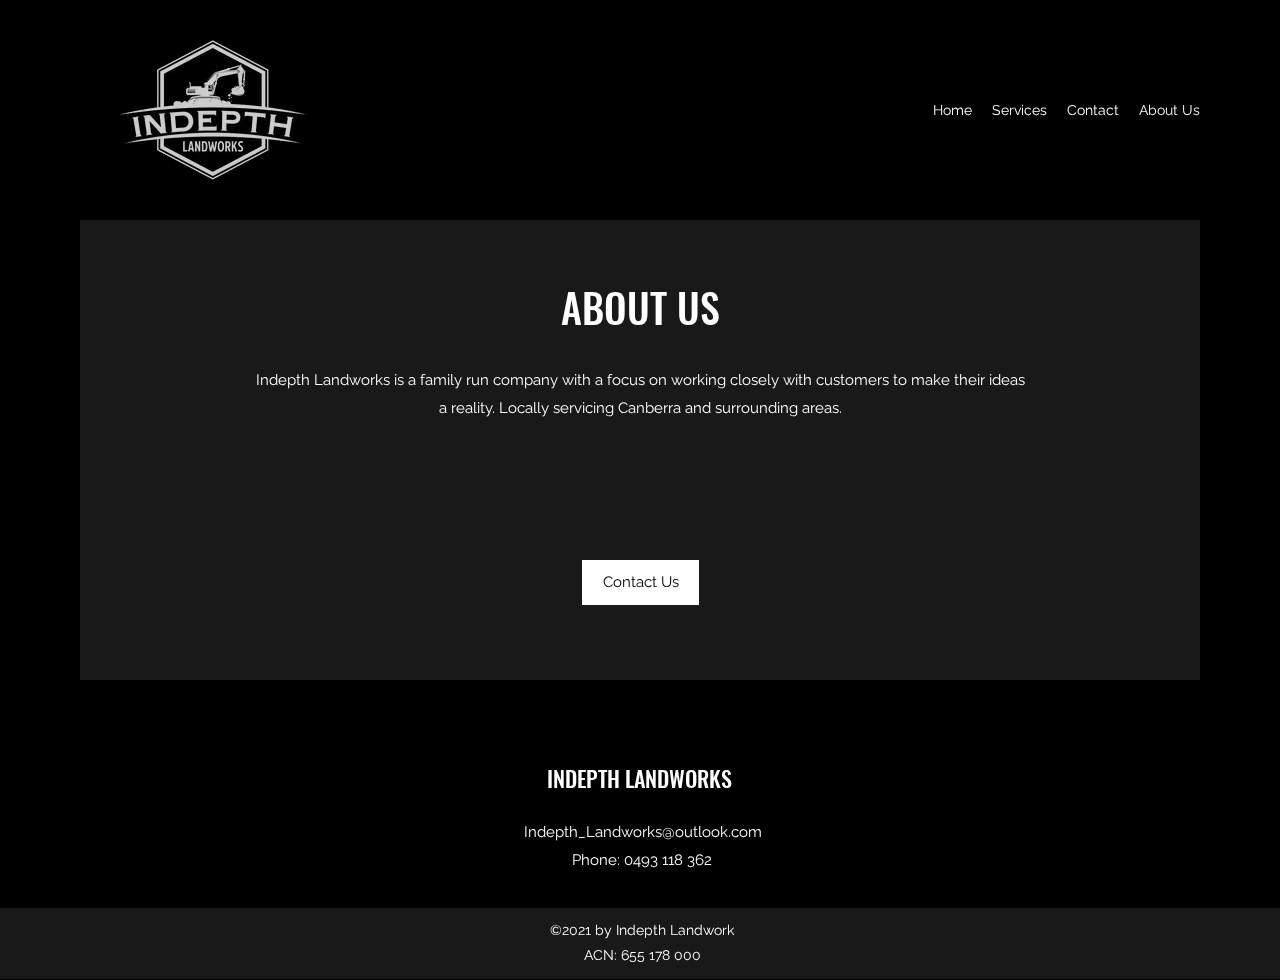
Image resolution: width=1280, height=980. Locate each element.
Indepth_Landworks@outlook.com (643, 832)
